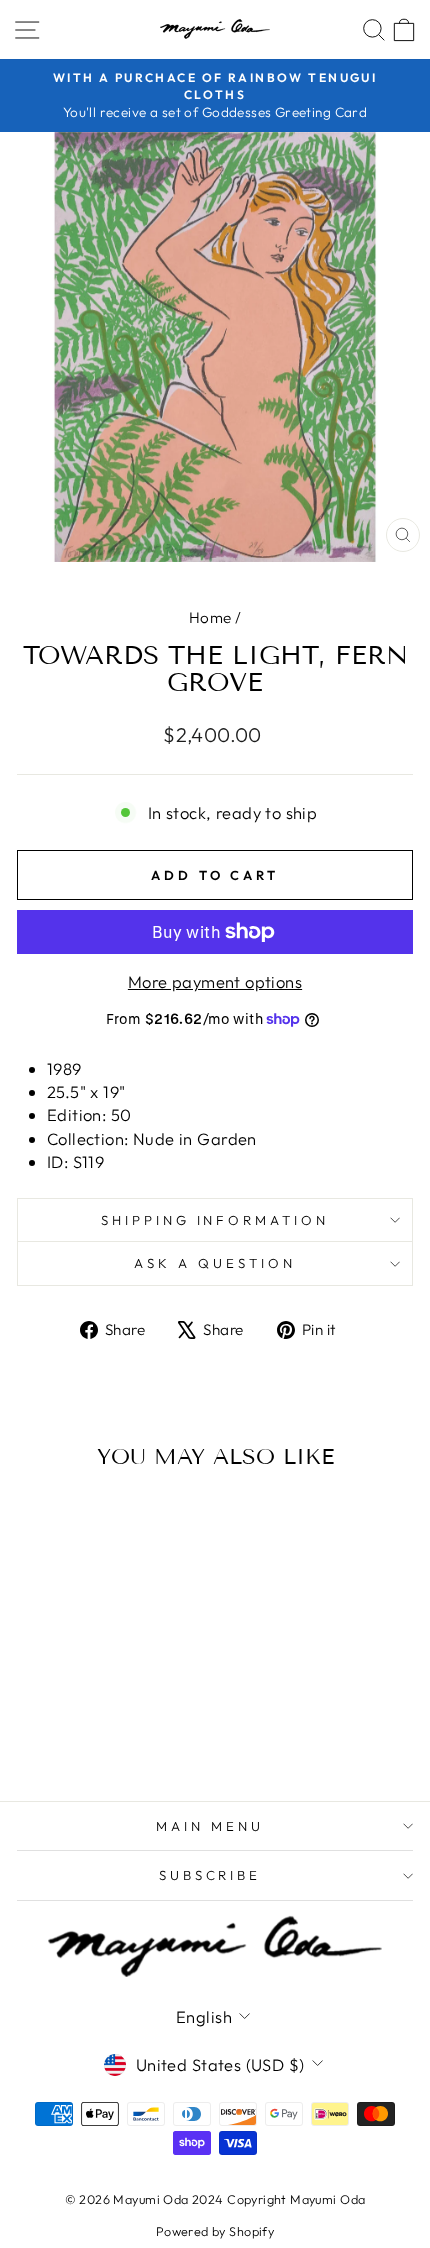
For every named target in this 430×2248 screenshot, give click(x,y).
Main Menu (210, 1826)
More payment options (215, 981)
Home (210, 617)
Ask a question (215, 1263)
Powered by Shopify (215, 2231)
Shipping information (215, 1220)
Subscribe (210, 1875)
